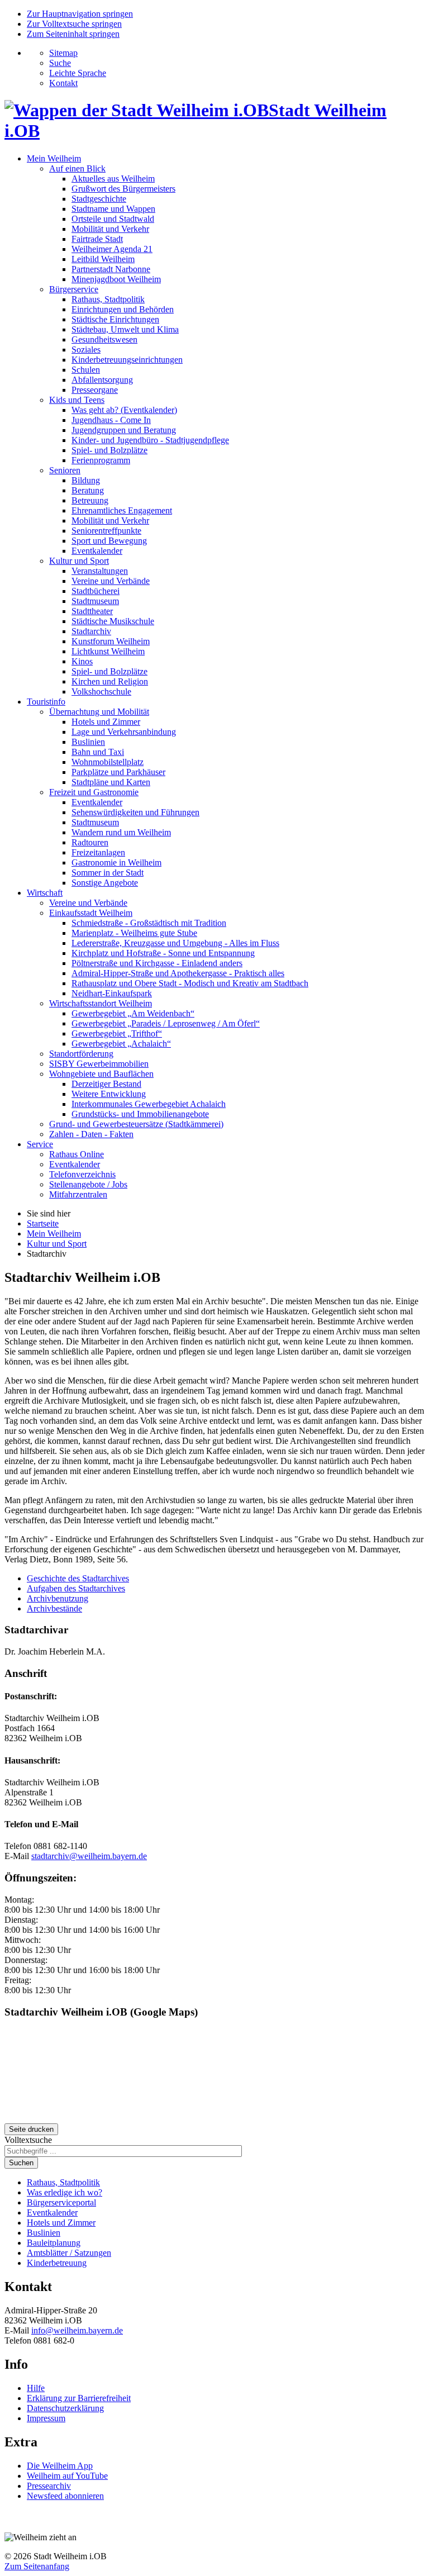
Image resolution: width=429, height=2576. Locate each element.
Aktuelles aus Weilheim (113, 179)
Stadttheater (92, 611)
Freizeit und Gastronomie (94, 792)
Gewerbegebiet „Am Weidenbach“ (133, 1013)
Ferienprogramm (101, 460)
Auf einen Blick (77, 168)
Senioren (65, 470)
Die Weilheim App (60, 2466)
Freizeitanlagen (98, 852)
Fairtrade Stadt (97, 239)
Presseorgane (95, 390)
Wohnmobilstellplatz (108, 762)
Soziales (86, 350)
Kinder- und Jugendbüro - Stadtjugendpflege (150, 440)
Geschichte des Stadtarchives (78, 1578)
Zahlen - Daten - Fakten (91, 1134)
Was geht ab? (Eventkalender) (124, 410)
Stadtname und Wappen (113, 209)
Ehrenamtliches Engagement (122, 510)
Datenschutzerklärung (65, 2408)
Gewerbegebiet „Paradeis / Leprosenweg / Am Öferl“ (166, 1023)
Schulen (86, 370)
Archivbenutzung (58, 1598)
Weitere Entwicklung (109, 1094)
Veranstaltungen (100, 571)
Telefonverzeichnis (82, 1174)
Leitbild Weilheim (103, 259)
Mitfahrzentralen (78, 1194)
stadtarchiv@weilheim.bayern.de (89, 1856)
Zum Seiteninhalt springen (73, 34)
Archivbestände (54, 1608)
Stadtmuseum (95, 601)
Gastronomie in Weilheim (116, 862)
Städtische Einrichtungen (115, 319)
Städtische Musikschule (113, 621)
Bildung (86, 480)
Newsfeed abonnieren (65, 2496)
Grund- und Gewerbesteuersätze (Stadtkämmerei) (136, 1124)
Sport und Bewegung (109, 541)
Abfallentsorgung (102, 380)
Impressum (46, 2418)
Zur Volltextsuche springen (74, 24)
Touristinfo (46, 702)
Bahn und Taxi (98, 752)
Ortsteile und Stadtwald (113, 219)
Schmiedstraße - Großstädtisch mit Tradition (149, 923)
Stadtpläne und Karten (111, 782)
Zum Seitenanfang (37, 2566)
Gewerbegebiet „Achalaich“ (121, 1044)
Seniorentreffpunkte (106, 531)
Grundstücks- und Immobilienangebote (140, 1114)
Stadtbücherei (96, 591)
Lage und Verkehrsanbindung (124, 732)
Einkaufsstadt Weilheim (91, 913)
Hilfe (36, 2388)
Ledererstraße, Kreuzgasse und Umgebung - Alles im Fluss (175, 943)
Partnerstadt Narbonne (111, 269)
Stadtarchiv (91, 631)
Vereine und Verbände (111, 581)
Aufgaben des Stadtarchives (76, 1588)
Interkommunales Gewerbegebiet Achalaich (149, 1104)
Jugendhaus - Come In (111, 420)
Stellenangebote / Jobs (88, 1184)
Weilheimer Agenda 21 (112, 249)
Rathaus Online (77, 1154)
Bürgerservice (74, 289)
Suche (60, 63)
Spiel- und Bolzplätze (109, 450)
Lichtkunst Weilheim (108, 651)
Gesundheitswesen (104, 339)
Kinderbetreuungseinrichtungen (127, 360)
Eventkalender (97, 551)
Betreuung (90, 500)
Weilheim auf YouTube (67, 2476)
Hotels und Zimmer (106, 722)
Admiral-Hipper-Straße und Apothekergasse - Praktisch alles (178, 973)
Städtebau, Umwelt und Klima (125, 329)
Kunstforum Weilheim (111, 641)
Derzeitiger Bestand (106, 1084)
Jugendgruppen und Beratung (124, 430)
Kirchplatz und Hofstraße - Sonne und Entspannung (163, 953)
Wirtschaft (45, 893)
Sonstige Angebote (105, 883)
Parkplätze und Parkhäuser (118, 772)
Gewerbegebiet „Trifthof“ (117, 1033)
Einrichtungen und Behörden (123, 309)
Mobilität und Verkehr (110, 229)
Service (40, 1144)
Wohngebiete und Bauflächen (101, 1074)
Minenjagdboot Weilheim (116, 279)
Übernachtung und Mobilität (99, 712)
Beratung (88, 490)
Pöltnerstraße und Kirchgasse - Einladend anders (157, 963)
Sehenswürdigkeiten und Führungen (135, 812)
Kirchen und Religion (110, 681)
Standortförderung (81, 1054)
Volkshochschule (101, 691)
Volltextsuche (28, 2140)
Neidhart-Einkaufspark (112, 993)
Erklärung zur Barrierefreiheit (79, 2398)
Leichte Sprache (78, 73)
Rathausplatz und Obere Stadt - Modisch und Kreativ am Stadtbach (190, 983)
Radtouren (90, 842)
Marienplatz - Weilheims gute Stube (134, 933)
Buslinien (88, 742)
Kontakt (63, 83)
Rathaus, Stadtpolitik (108, 299)
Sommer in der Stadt (108, 873)
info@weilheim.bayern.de (77, 2330)
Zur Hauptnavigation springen (80, 14)
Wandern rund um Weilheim (121, 832)
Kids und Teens (77, 400)
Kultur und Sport (79, 561)
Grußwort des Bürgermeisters (123, 189)
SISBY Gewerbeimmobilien (99, 1064)
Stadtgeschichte (99, 199)
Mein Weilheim (54, 158)
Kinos (82, 661)
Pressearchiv (49, 2486)
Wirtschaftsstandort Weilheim (101, 1003)
